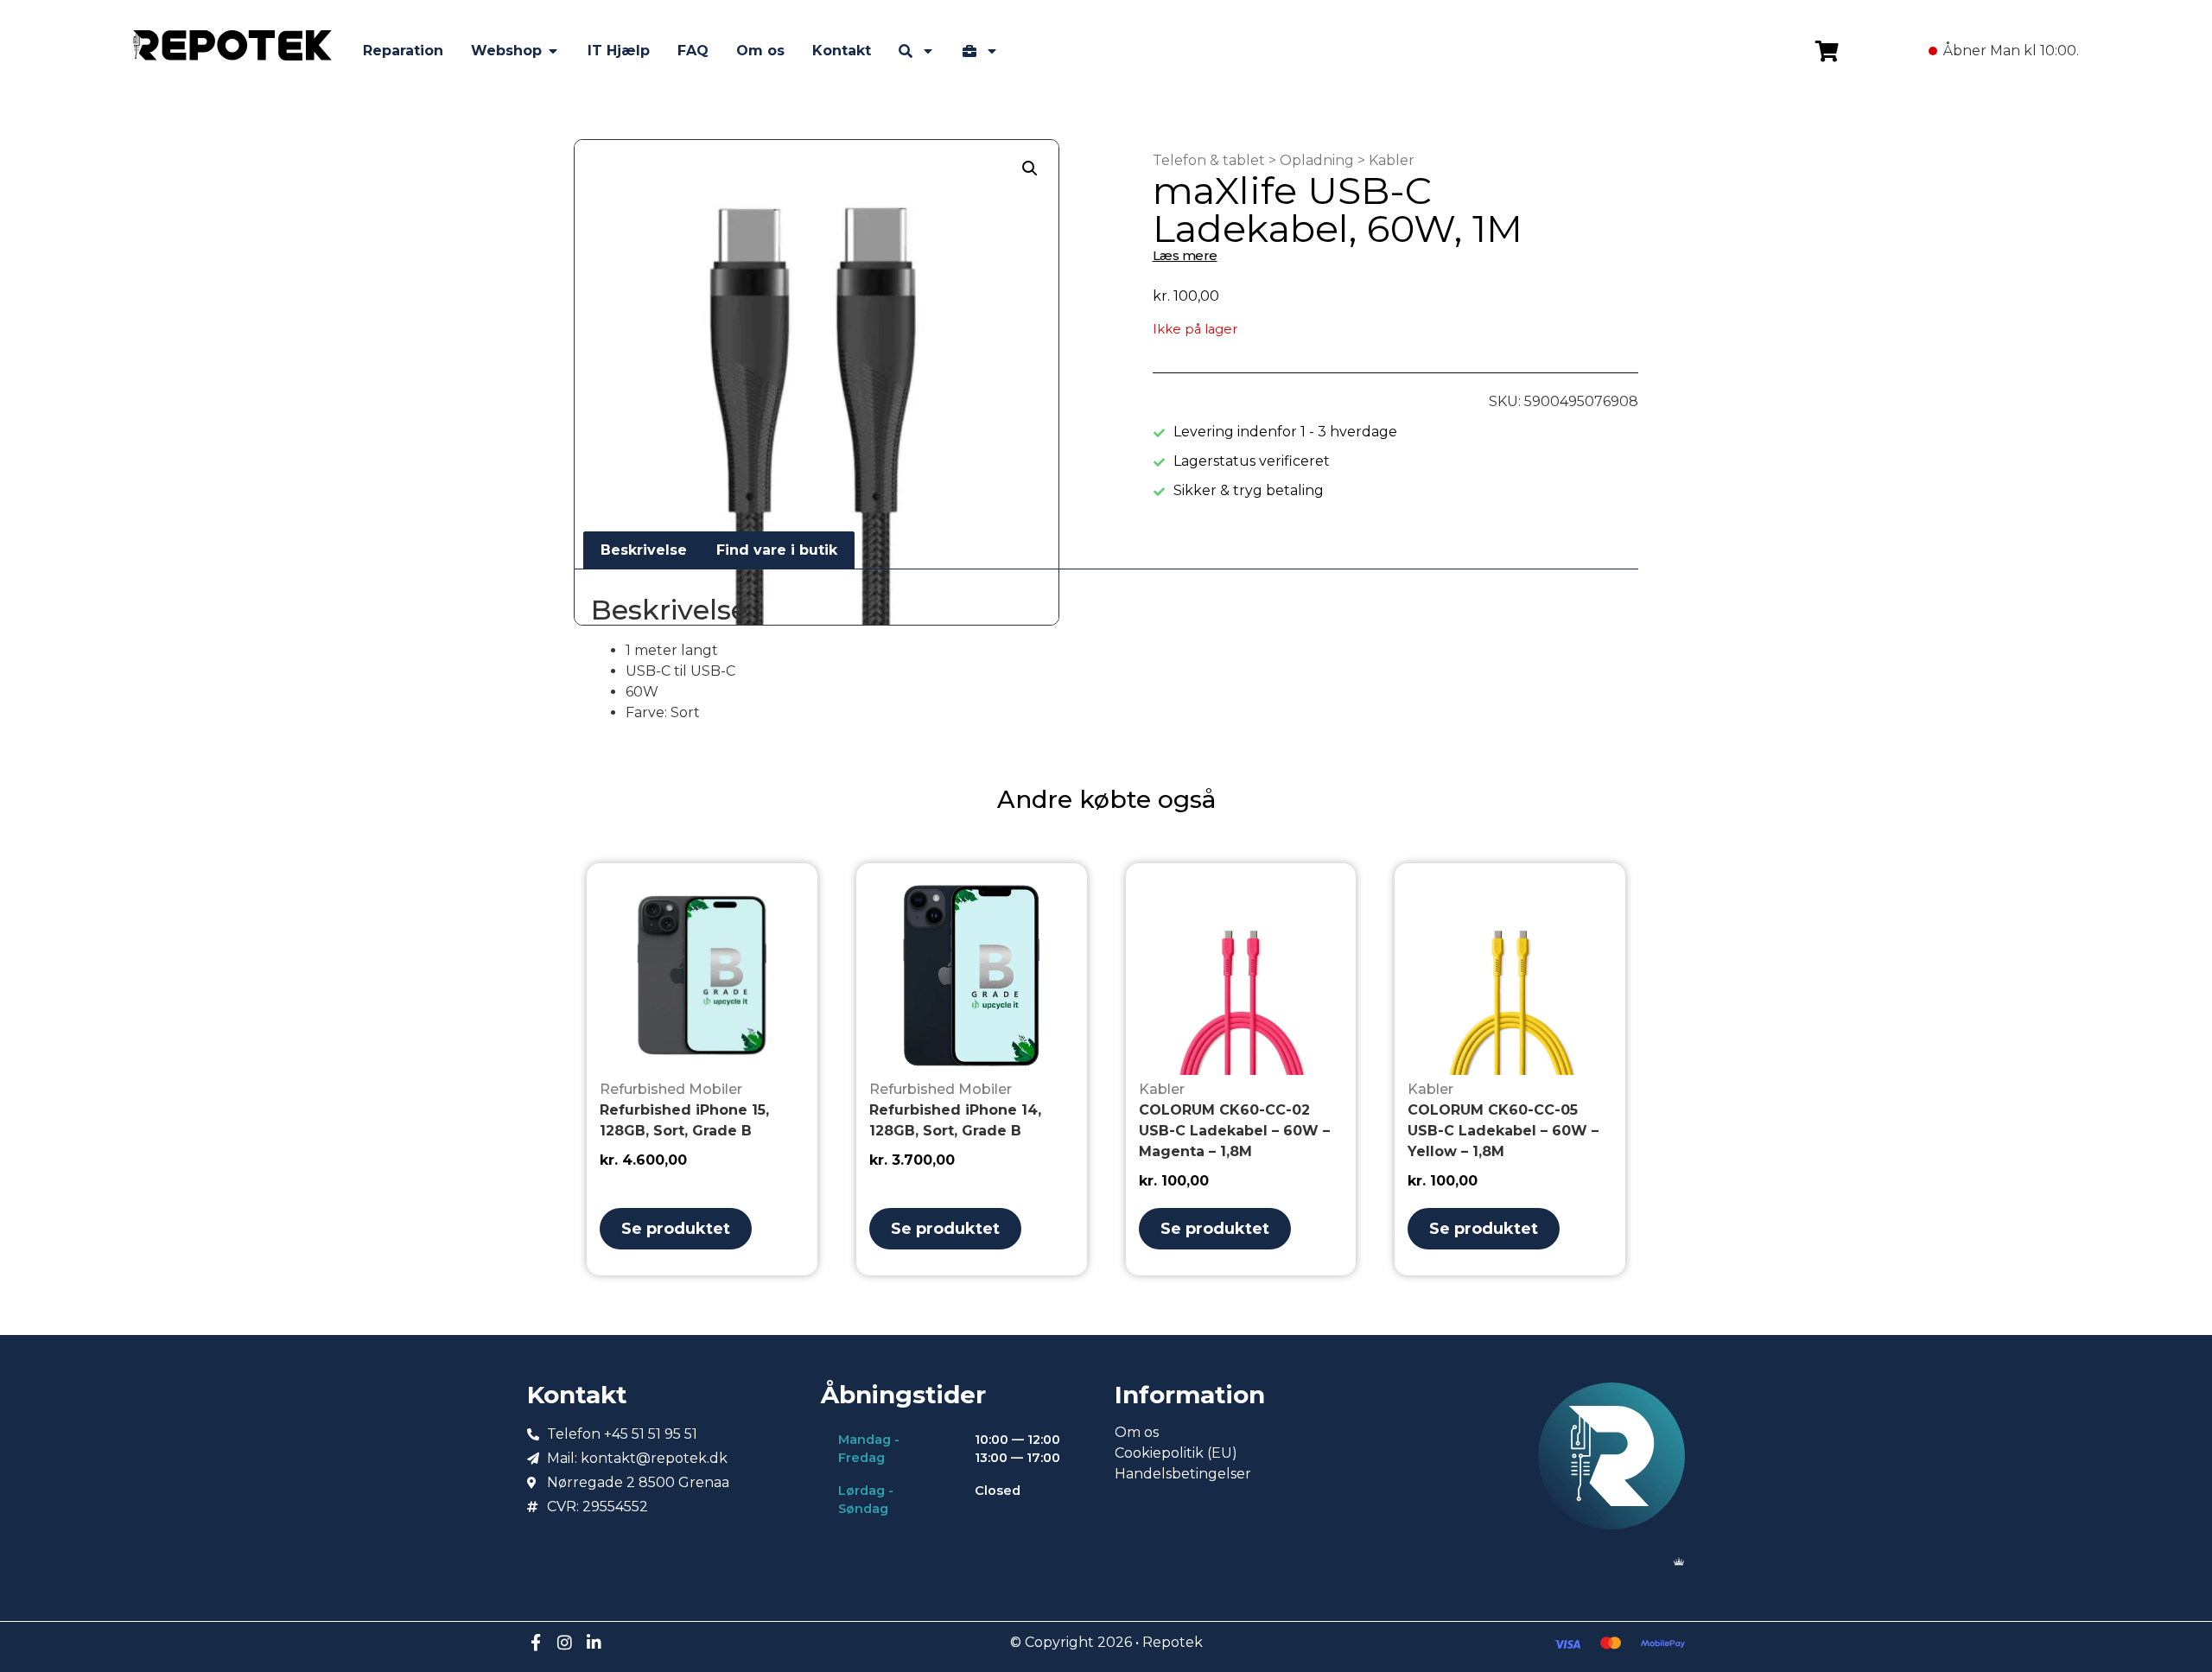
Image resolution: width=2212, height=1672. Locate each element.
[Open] (928, 51)
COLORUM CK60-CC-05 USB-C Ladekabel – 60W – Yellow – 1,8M (1503, 1131)
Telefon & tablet (1209, 160)
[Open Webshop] (553, 51)
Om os (1137, 1432)
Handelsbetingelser (1183, 1474)
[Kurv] (1827, 51)
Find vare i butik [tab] (777, 550)
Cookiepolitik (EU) (1176, 1453)
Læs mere (1185, 255)
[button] (1030, 168)
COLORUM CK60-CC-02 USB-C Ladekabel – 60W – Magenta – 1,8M (1234, 1131)
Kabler (1392, 160)
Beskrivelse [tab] (644, 550)
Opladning (1317, 160)
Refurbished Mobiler (671, 1089)
